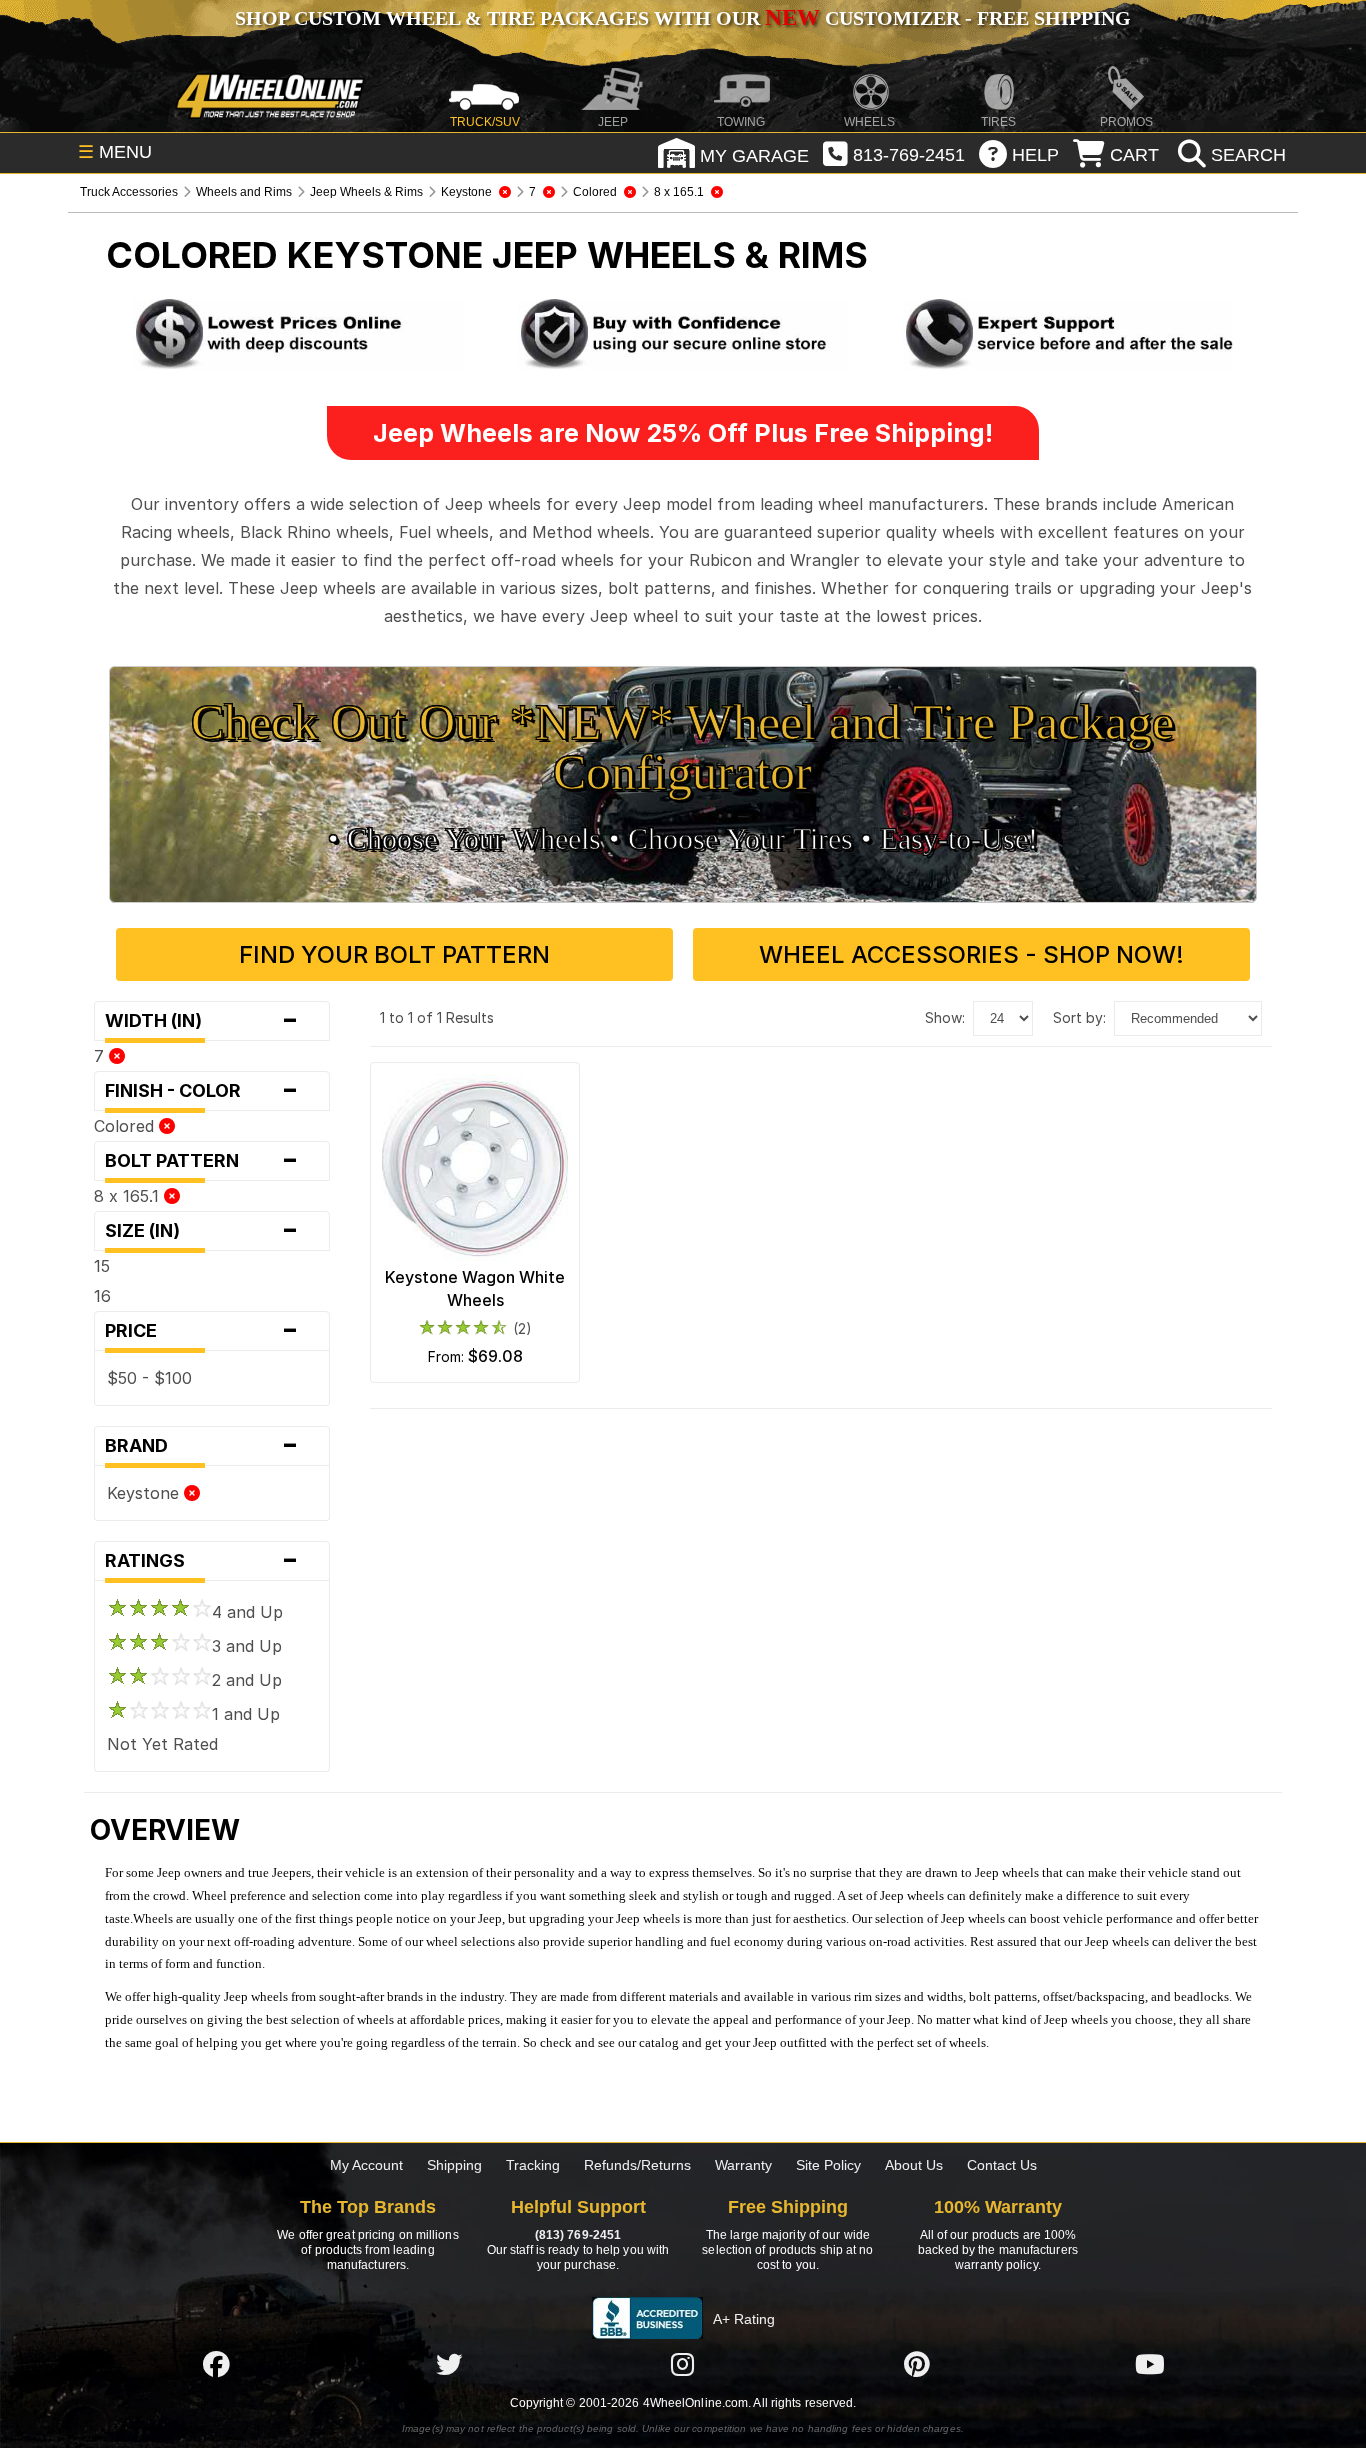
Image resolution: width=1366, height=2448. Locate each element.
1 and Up (246, 1714)
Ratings (201, 1561)
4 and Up (247, 1612)
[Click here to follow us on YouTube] (1150, 2364)
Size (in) (201, 1231)
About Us (914, 2165)
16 (102, 1296)
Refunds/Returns (637, 2165)
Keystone (145, 1493)
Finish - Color (201, 1091)
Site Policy (828, 2165)
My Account (366, 2165)
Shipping (454, 2165)
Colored (126, 1126)
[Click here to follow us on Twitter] (449, 2364)
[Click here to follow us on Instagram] (683, 2364)
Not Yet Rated (162, 1744)
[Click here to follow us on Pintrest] (917, 2364)
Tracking (533, 2165)
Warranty (743, 2165)
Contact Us (1002, 2165)
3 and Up (247, 1646)
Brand (201, 1446)
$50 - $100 (149, 1378)
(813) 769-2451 (578, 2235)
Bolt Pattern (201, 1161)
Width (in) (201, 1021)
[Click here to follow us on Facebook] (216, 2364)
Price (201, 1331)
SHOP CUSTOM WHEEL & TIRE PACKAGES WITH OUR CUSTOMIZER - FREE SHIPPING (683, 18)
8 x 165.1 (129, 1196)
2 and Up (247, 1680)
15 (102, 1266)
